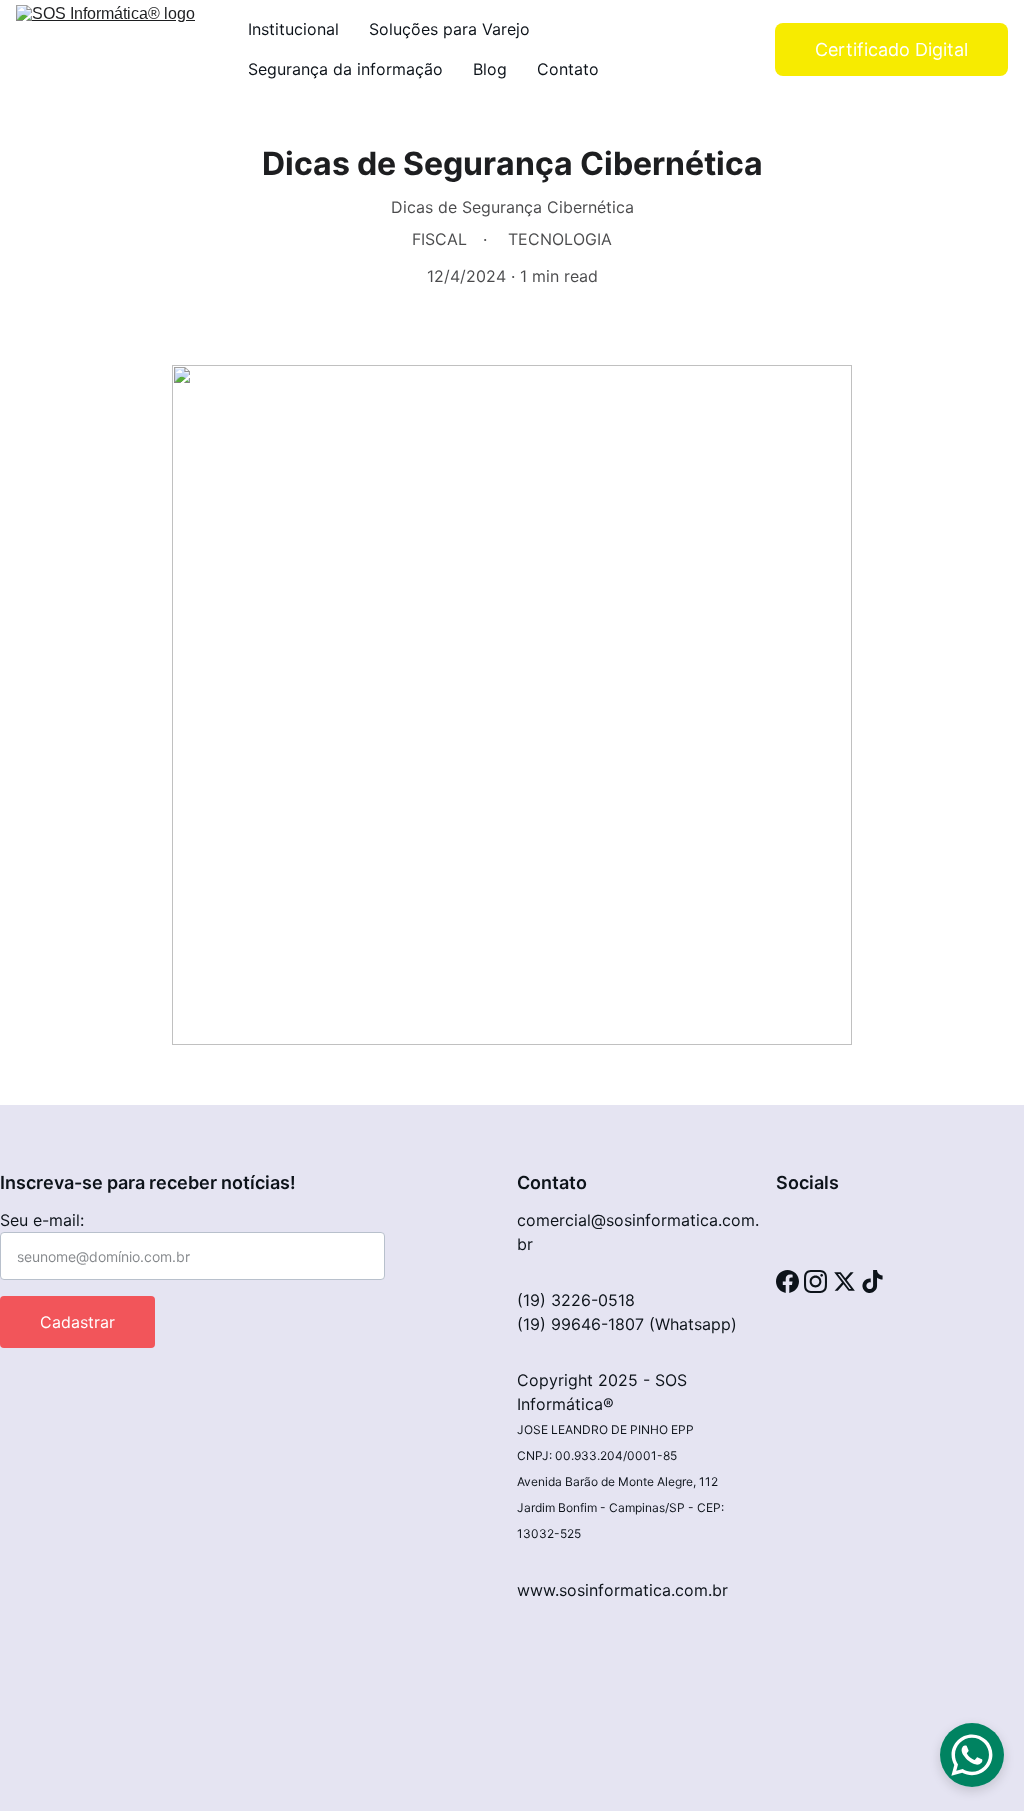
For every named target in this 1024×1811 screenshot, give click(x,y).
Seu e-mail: (42, 1220)
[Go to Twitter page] (844, 1281)
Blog (490, 69)
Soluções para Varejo (449, 29)
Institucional (293, 29)
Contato (568, 69)
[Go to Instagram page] (815, 1281)
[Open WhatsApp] (972, 1755)
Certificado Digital (891, 49)
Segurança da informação (345, 69)
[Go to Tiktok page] (872, 1281)
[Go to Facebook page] (787, 1281)
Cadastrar (77, 1322)
